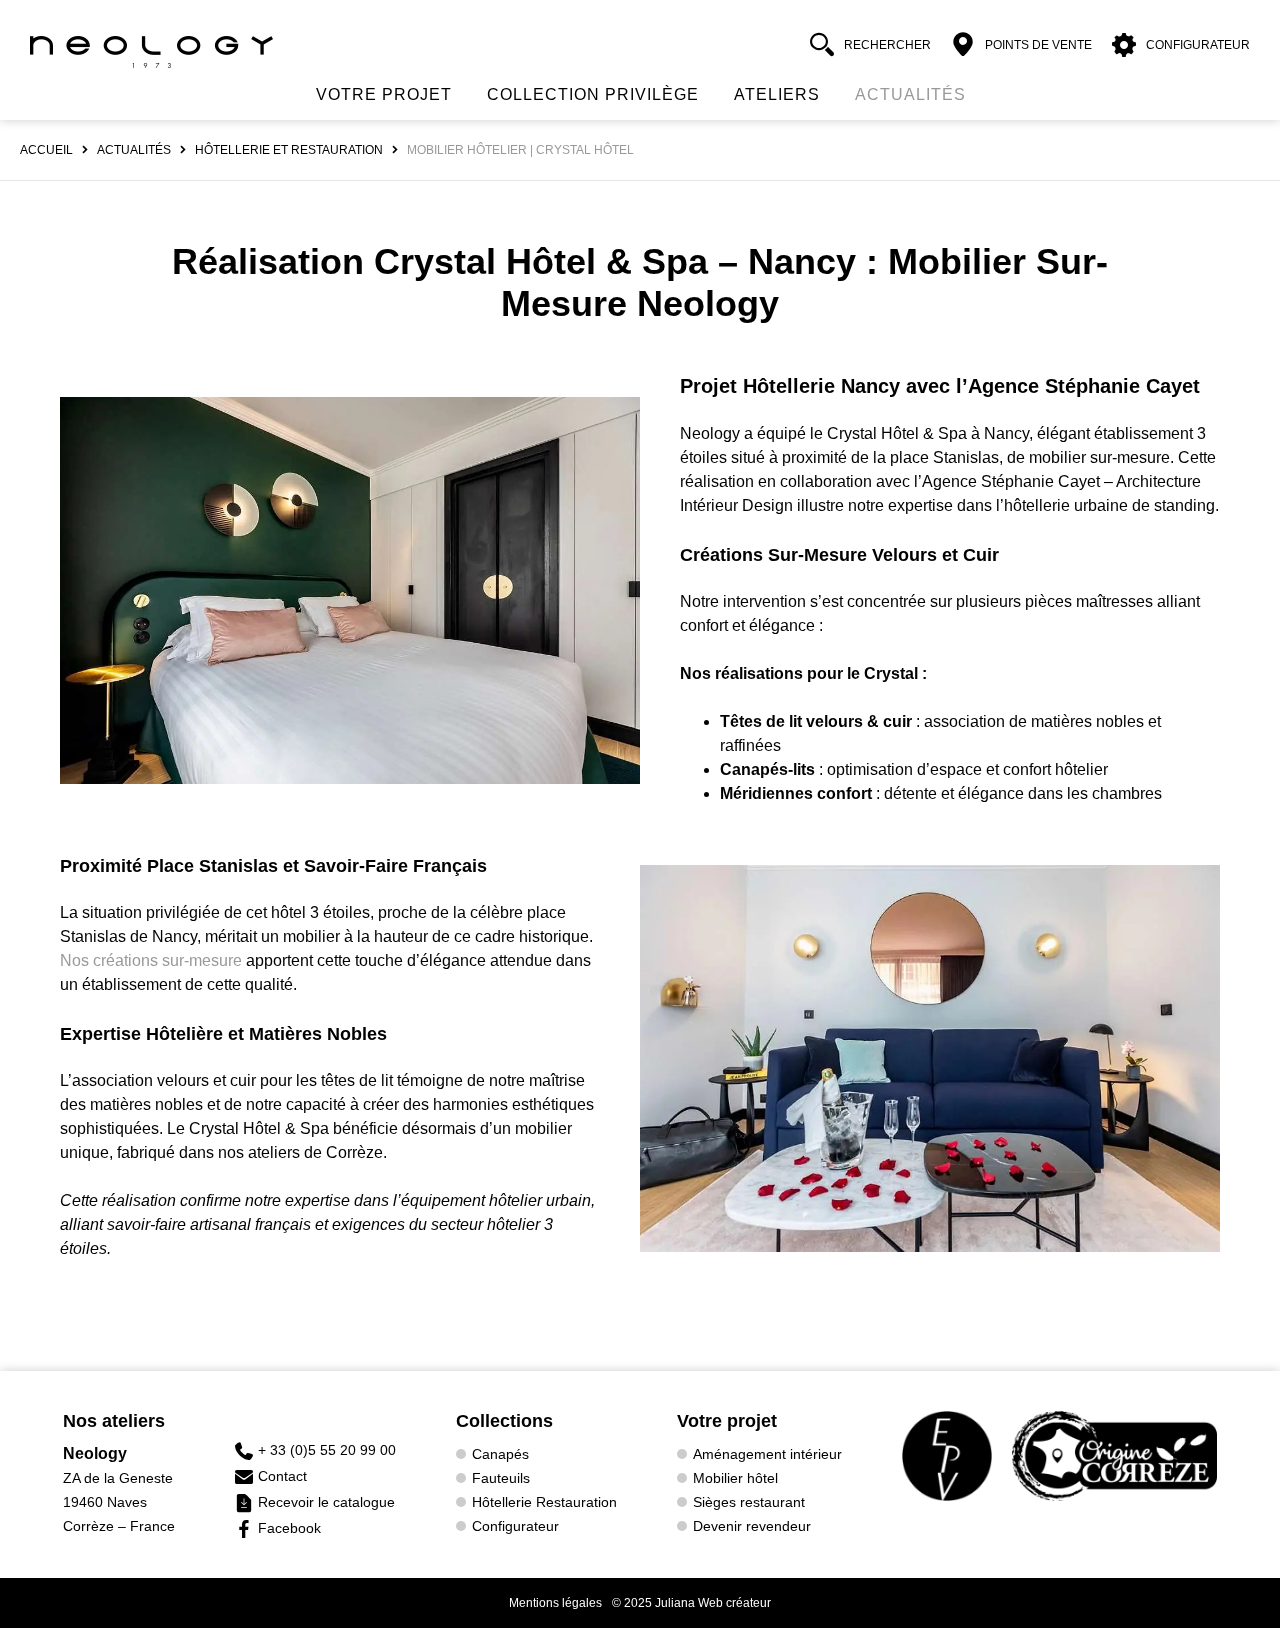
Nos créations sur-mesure (153, 960)
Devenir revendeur (752, 1526)
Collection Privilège (593, 94)
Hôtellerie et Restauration (289, 150)
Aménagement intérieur (767, 1454)
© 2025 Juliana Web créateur (691, 1603)
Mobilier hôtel (735, 1478)
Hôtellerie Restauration (544, 1502)
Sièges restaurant (749, 1502)
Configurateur (515, 1526)
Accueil (46, 150)
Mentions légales (555, 1603)
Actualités (910, 94)
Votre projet (384, 94)
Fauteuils (501, 1478)
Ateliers (777, 94)
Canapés (500, 1454)
